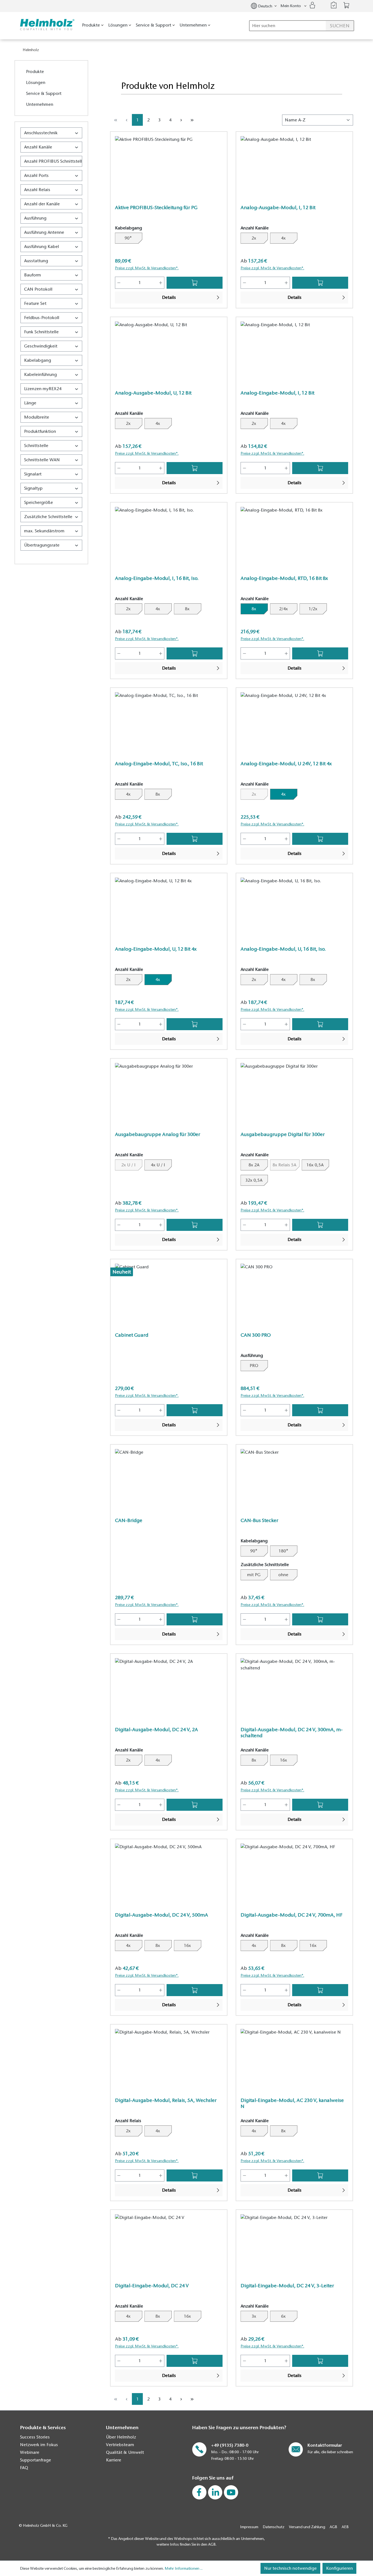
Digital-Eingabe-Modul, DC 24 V (152, 2286)
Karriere (114, 2460)
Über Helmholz (121, 2437)
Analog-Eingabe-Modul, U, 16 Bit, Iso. (283, 949)
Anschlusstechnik (41, 133)
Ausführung (35, 218)
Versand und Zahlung (307, 2527)
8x (187, 609)
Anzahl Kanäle (38, 147)
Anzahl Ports (36, 176)
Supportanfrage (35, 2460)
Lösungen (36, 83)
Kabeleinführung (40, 375)
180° (283, 1551)
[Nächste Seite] (181, 120)
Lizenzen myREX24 (43, 389)
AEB (345, 2527)
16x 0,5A (315, 1165)
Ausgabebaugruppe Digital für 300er (283, 1134)
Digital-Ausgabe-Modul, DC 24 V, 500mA (162, 1915)
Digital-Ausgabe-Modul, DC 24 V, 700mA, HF (291, 1915)
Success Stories (35, 2437)
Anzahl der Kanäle (42, 204)
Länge (30, 403)
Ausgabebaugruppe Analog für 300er (158, 1134)
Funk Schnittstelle (41, 332)
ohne (283, 1575)
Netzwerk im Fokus (39, 2445)
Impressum (249, 2527)
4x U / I (158, 1165)
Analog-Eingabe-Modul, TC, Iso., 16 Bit (159, 764)
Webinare (30, 2452)
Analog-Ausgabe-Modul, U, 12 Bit (153, 393)
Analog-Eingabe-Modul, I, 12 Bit (277, 393)
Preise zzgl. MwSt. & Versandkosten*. (147, 268)
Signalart (33, 474)
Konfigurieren (339, 2568)
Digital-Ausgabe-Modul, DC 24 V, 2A (156, 1730)
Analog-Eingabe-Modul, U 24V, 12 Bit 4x (286, 764)
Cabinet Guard (132, 1335)
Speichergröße (39, 503)
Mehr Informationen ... (184, 2568)
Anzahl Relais (37, 190)
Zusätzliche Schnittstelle (48, 517)
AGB (333, 2527)
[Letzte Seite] (192, 120)
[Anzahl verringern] (119, 283)
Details (169, 297)
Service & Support (44, 94)
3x (254, 2316)
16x (283, 1760)
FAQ (24, 2468)
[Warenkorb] (347, 5)
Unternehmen (40, 104)
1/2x (313, 609)
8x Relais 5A (286, 1165)
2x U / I (132, 1165)
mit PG (254, 1575)
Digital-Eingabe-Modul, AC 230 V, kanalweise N (292, 2103)
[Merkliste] (334, 5)
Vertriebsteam (120, 2445)
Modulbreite (37, 417)
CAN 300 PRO (256, 1335)
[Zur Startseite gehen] (46, 25)
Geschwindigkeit (41, 346)
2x (254, 238)
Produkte (35, 72)
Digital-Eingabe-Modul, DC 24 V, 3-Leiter (287, 2286)
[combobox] (302, 26)
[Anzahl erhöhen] (161, 283)
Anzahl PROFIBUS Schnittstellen (53, 161)
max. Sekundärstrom (44, 531)
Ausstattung (36, 261)
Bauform (32, 275)
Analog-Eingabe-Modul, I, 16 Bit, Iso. (157, 578)
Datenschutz (274, 2527)
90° (128, 238)
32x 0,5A (254, 1180)
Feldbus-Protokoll (42, 318)
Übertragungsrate (42, 545)
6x (283, 2316)
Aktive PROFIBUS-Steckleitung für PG (156, 208)
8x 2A (254, 1165)
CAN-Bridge (129, 1520)
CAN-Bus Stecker (259, 1520)
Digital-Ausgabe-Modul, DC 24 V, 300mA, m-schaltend (292, 1733)
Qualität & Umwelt (125, 2452)
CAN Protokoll (38, 289)
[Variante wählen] (195, 283)
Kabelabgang (38, 360)
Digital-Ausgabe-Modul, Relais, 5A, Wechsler (166, 2100)
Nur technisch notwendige (290, 2568)
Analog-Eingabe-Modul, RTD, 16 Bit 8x (284, 578)
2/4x (283, 609)
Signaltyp (33, 488)
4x (283, 238)
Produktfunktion (40, 431)
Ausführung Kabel (42, 247)
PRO (254, 1366)
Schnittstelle (36, 446)
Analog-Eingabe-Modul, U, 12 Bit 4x (156, 949)
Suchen (340, 26)
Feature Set (35, 303)
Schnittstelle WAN (42, 460)
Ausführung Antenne (44, 232)
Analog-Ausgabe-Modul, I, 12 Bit (278, 208)
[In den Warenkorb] (320, 653)
